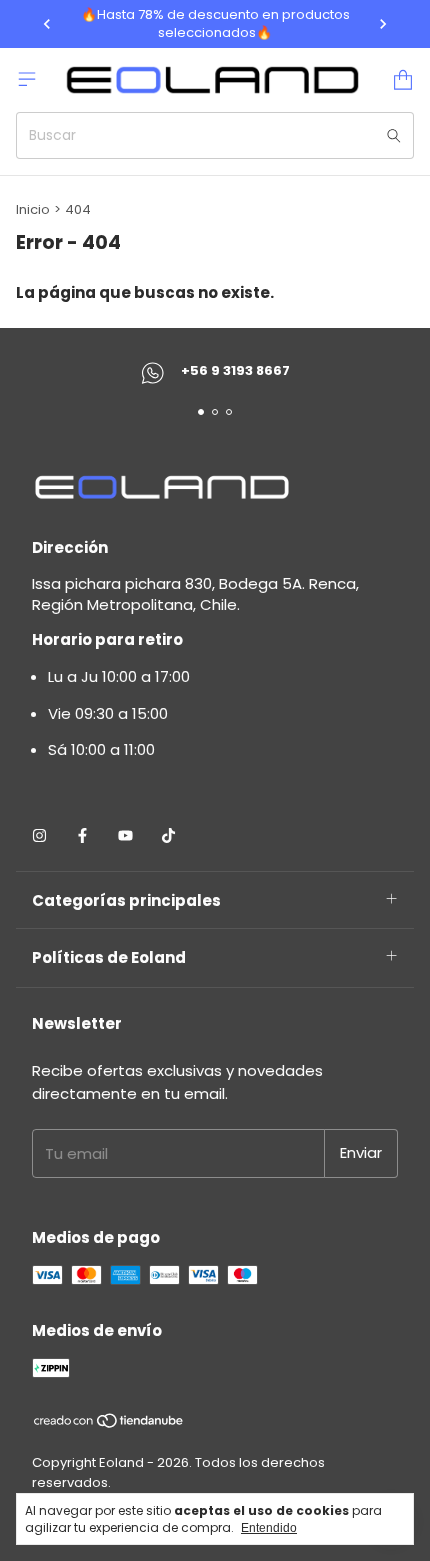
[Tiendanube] (109, 1424)
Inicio (33, 209)
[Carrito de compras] (403, 80)
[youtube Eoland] (125, 835)
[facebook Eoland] (82, 835)
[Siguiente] (383, 24)
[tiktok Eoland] (168, 835)
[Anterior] (47, 24)
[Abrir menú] (27, 79)
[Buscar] (394, 135)
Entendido (269, 1528)
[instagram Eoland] (39, 835)
